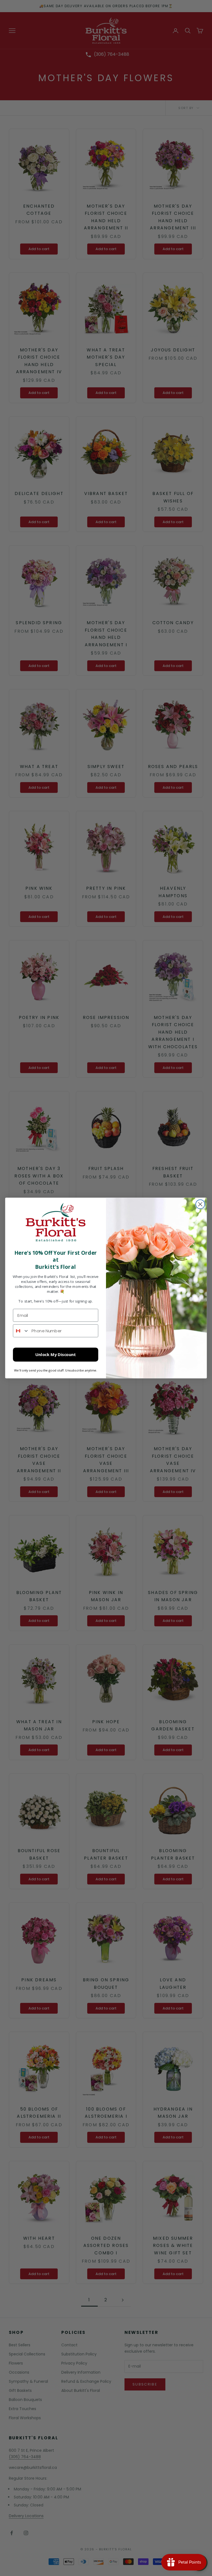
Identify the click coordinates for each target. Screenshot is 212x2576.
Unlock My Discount (56, 1355)
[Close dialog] (200, 1204)
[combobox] (21, 1331)
